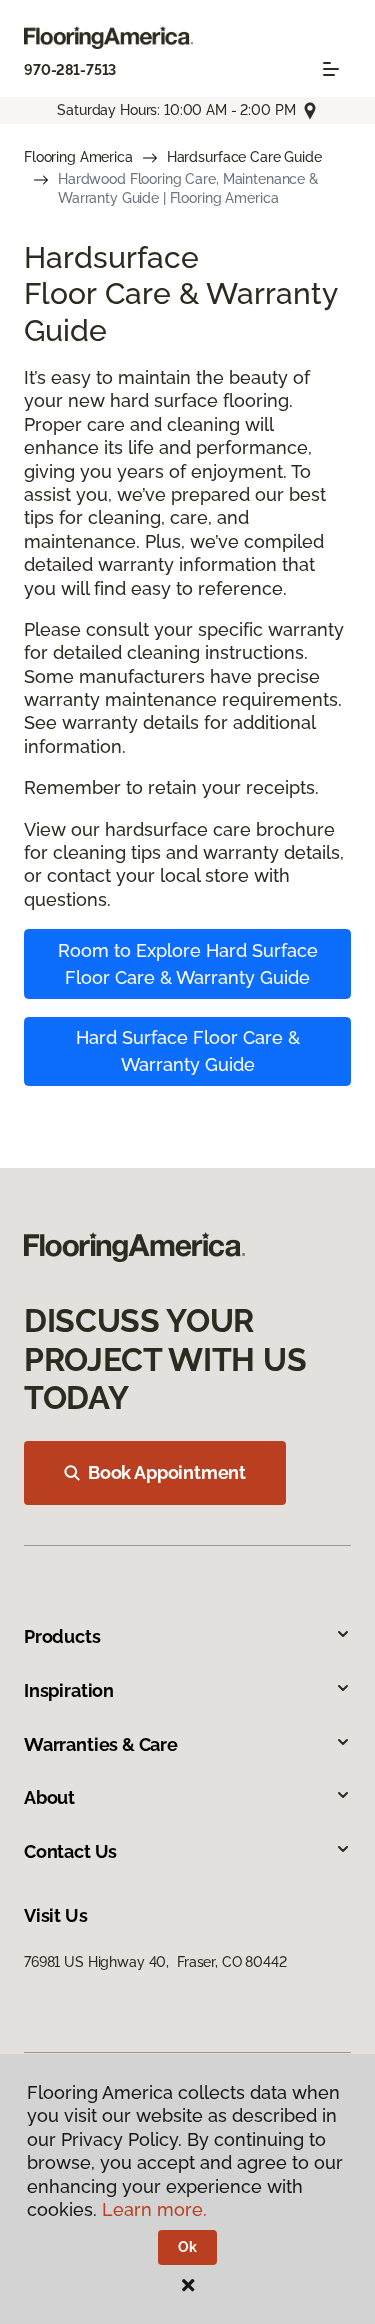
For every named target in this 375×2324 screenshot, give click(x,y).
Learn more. (154, 2209)
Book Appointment (167, 1472)
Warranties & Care (101, 1744)
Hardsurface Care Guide (244, 157)
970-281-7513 (70, 70)
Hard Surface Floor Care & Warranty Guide (188, 1051)
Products (62, 1636)
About (49, 1797)
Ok (187, 2247)
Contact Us (70, 1851)
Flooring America (78, 157)
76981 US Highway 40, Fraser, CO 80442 (155, 1962)
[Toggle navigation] (331, 69)
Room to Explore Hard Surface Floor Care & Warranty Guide (188, 964)
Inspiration (69, 1690)
